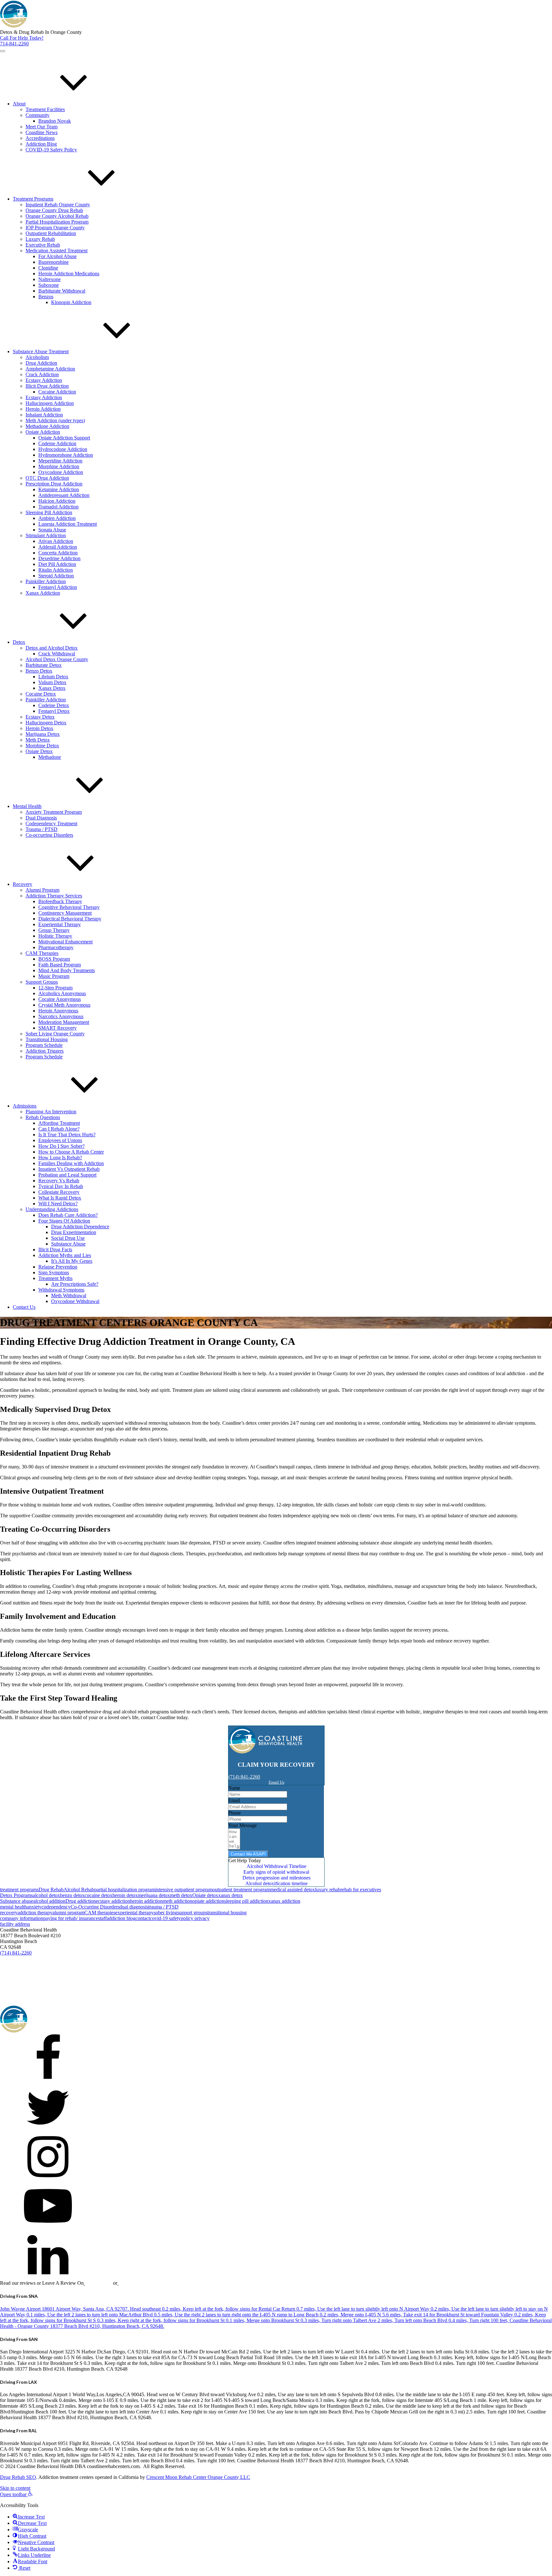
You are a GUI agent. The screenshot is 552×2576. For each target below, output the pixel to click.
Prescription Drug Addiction (54, 484)
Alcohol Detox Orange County (57, 659)
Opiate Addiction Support (64, 438)
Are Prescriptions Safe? (75, 1284)
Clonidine (48, 268)
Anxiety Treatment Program (54, 812)
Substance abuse (17, 1901)
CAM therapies (100, 1913)
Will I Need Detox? (58, 1204)
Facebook (128, 2283)
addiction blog (121, 1918)
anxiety (34, 1907)
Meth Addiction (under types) (55, 420)
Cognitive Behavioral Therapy (69, 907)
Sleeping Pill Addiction (49, 512)
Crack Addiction (42, 374)
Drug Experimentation (74, 1232)
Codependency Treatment (51, 823)
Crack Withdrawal (57, 654)
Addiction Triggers (45, 1051)
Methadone (50, 757)
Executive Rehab (43, 245)
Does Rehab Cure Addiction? (68, 1215)
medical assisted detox (293, 1890)
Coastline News (42, 132)
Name (234, 1788)
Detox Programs (16, 1895)
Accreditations (40, 138)
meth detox (181, 1895)
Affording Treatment (59, 1123)
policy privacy (195, 1918)
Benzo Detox (39, 671)
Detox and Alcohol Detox (52, 648)
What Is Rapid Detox (60, 1198)
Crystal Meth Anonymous (64, 1005)
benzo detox (72, 1895)
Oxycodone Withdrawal (75, 1301)
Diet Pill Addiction (57, 564)
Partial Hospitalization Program (57, 222)
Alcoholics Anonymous (62, 993)
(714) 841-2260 (244, 1777)
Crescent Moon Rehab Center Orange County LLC (198, 2477)
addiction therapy (35, 1913)
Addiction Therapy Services (54, 896)
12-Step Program (55, 988)
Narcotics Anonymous (61, 1016)
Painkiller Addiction (46, 581)
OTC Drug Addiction (47, 478)
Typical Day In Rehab (61, 1186)
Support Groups (42, 982)
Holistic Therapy (55, 936)
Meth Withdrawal (69, 1296)
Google (92, 2283)
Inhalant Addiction (44, 415)
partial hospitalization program (125, 1890)
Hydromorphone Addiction (66, 455)
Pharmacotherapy (56, 947)
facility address (15, 1924)
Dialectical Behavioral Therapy (70, 919)
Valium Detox (52, 682)
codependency (56, 1907)
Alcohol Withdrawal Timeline (276, 1866)
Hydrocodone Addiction (63, 449)
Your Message (242, 1825)
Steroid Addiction (56, 576)
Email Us (276, 1782)
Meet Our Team (42, 127)
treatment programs (19, 1890)
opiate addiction (208, 1901)
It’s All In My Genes (72, 1261)
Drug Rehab (51, 1890)
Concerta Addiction (58, 553)
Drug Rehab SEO (18, 2477)
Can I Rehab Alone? (59, 1129)
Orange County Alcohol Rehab (57, 216)
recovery (9, 1913)
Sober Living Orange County (55, 1034)
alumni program (68, 1913)
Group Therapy (54, 930)
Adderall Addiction (58, 547)
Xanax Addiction (43, 593)
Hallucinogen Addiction (50, 403)
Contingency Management (65, 913)
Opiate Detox (39, 751)
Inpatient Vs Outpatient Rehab (69, 1169)
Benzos (46, 297)
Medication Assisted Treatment (57, 251)
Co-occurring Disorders (49, 835)
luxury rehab (328, 1890)
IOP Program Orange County (55, 228)
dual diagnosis (134, 1907)
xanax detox (230, 1895)
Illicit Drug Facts (55, 1250)
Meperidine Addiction (60, 461)
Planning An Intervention (51, 1112)
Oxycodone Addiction (61, 472)
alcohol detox (46, 1895)
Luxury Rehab (40, 239)
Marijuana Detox (43, 734)
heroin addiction (146, 1901)
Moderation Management (64, 1022)
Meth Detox (38, 740)
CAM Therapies (42, 953)
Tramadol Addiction (58, 507)
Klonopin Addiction (71, 302)
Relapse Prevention (58, 1267)
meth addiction (177, 1901)
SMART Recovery (57, 1028)
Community (38, 115)
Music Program (54, 976)
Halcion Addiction (57, 501)
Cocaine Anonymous (60, 999)
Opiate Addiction (43, 432)
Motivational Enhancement (65, 942)
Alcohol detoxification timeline (276, 1883)
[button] (16, 2494)
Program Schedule (44, 1045)
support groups (192, 1913)
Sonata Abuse (52, 530)
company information (22, 1918)
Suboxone (49, 285)
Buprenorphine (54, 262)
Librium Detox (53, 677)
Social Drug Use (68, 1238)
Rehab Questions (43, 1117)
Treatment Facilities (45, 109)
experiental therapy (134, 1913)
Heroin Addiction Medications (69, 274)
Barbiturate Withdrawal (62, 291)
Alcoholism (37, 357)
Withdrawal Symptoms (61, 1290)
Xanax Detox (52, 688)
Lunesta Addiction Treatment (68, 524)
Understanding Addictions (52, 1209)
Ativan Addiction (56, 541)
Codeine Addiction (57, 443)
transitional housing (227, 1913)
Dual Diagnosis (41, 818)
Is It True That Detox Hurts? (67, 1135)
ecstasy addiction (113, 1901)
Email (234, 1800)
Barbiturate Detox (44, 665)
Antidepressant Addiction (64, 495)
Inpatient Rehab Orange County (58, 205)
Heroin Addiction (43, 409)
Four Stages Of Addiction (64, 1221)
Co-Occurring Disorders (95, 1907)
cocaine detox (99, 1895)
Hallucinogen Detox (46, 723)
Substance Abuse (68, 1244)
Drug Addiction (41, 363)
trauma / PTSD (163, 1907)
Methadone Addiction (47, 426)
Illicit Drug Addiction (47, 386)
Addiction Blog (41, 144)
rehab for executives (361, 1890)
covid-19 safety (165, 1918)
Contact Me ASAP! (248, 1854)
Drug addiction (81, 1901)
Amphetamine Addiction (50, 369)
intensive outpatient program (184, 1890)
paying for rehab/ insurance (71, 1918)
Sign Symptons (54, 1273)
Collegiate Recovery (59, 1192)
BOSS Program (54, 959)
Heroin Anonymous (58, 1011)
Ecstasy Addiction (44, 380)
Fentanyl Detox (54, 711)
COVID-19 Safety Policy (51, 150)
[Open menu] (3, 51)
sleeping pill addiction (246, 1901)
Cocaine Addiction (57, 392)
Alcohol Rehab (79, 1890)
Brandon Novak (55, 121)
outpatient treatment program (241, 1890)
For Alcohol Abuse (57, 256)
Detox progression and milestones (276, 1878)
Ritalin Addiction (56, 570)
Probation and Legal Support (67, 1175)
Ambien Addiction (57, 518)
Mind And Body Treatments (67, 970)
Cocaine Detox (41, 694)
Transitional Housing (47, 1039)
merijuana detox (154, 1895)
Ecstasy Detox (40, 717)
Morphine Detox (42, 746)
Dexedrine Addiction (59, 558)
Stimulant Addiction (46, 535)
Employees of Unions (60, 1140)
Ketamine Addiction (59, 489)
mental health (13, 1907)
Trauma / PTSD (42, 829)
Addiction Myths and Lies (65, 1255)
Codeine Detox (54, 705)
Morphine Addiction (59, 466)
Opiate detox (205, 1895)
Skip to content (15, 2488)
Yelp (107, 2283)
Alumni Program (42, 890)
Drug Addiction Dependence (80, 1227)
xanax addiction (284, 1901)
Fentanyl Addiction (58, 587)
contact (143, 1918)
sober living (165, 1913)
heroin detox (125, 1895)
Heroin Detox (39, 728)
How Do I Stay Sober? (61, 1146)
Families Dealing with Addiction (71, 1163)
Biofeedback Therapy (60, 901)
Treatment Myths (55, 1278)
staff (102, 1918)
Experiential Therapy (60, 924)
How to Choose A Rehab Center (71, 1152)
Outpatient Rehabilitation (51, 233)
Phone (234, 1813)
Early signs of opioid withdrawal (276, 1872)
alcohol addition (49, 1901)
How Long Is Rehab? (60, 1158)
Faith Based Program (60, 965)
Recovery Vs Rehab (59, 1181)
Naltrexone (50, 279)
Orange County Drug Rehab (54, 210)
